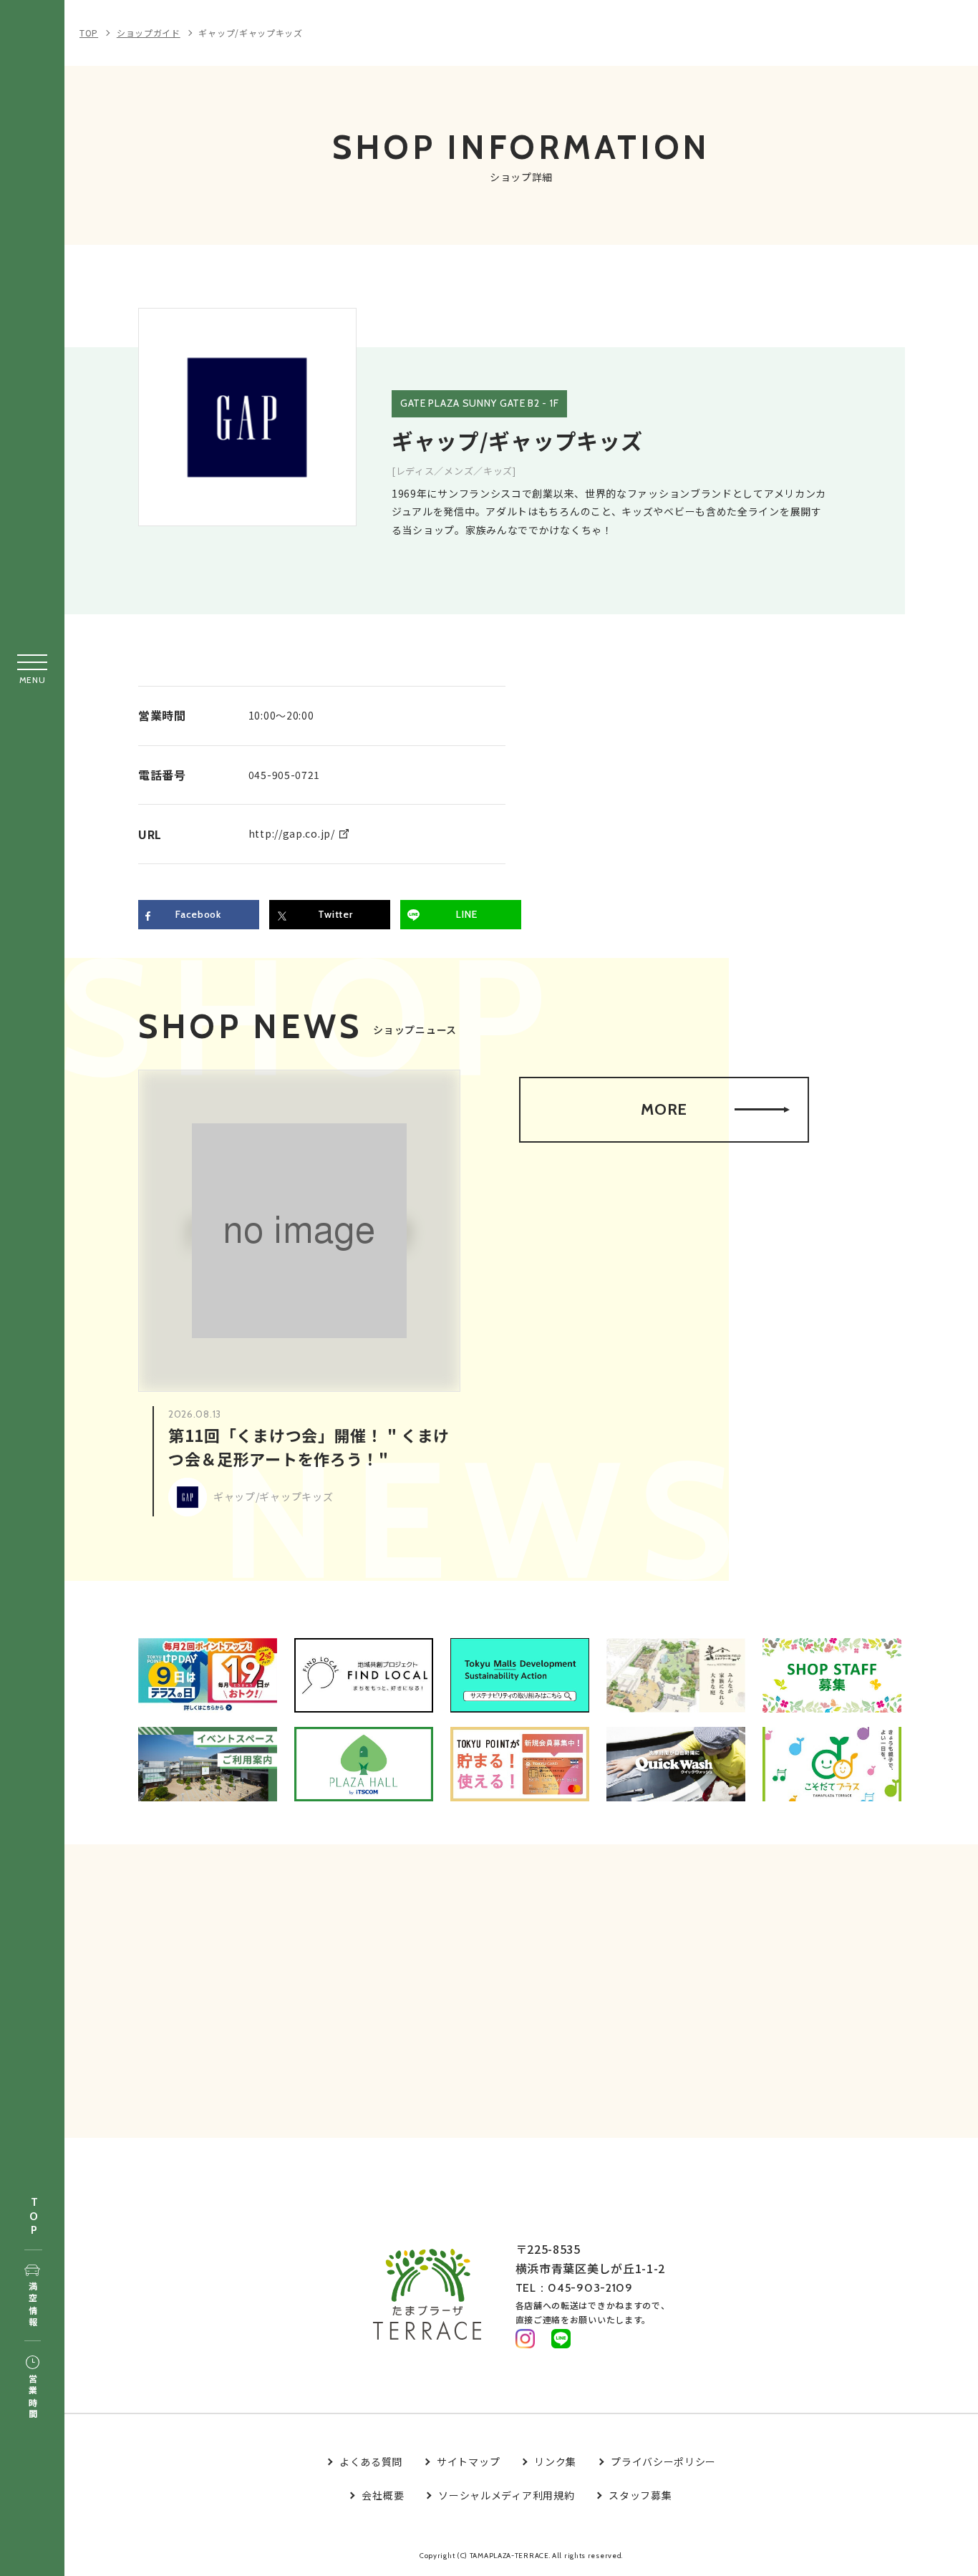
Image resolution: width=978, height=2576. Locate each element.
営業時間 (33, 2397)
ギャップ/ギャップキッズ (250, 33)
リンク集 (555, 2461)
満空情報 (33, 2305)
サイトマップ (468, 2461)
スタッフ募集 (640, 2495)
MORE (664, 1109)
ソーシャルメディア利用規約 (506, 2495)
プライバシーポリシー (663, 2461)
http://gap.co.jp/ (292, 833)
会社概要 (383, 2495)
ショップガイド (149, 33)
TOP (34, 2217)
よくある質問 (371, 2461)
